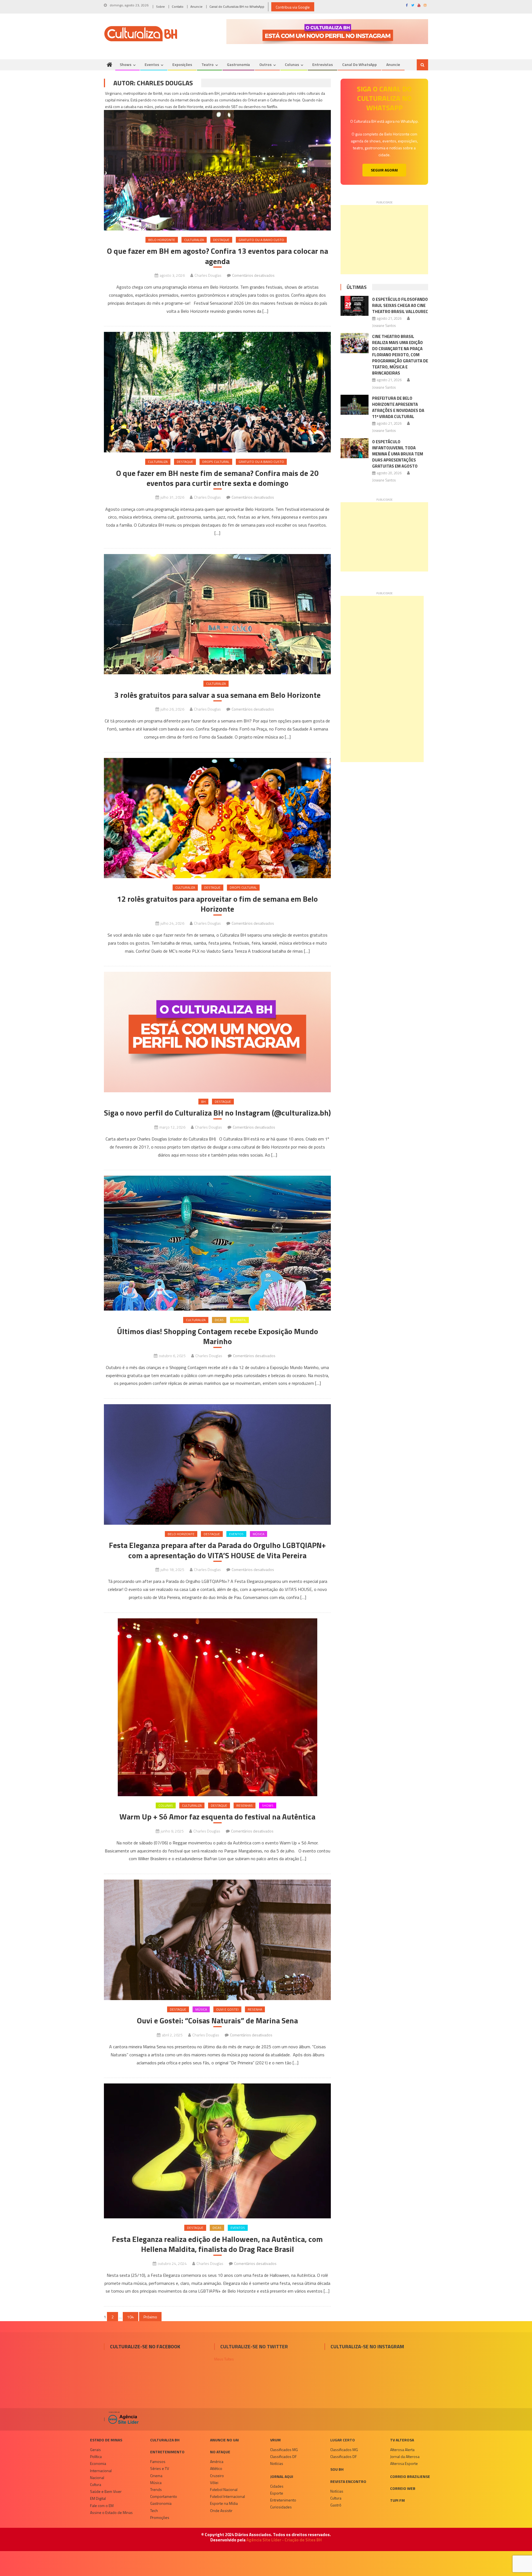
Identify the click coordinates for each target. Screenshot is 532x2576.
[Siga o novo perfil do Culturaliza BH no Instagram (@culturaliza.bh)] (217, 1032)
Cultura (96, 2484)
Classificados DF (283, 2456)
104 (131, 2317)
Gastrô (336, 2505)
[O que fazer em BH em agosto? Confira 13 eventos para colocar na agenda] (217, 163)
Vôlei (214, 2483)
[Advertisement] (384, 240)
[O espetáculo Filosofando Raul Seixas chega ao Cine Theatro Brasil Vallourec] (355, 306)
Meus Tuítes (224, 2359)
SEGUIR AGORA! (384, 170)
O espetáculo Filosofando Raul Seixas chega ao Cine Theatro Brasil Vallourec (400, 305)
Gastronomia (238, 64)
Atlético (216, 2468)
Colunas (292, 64)
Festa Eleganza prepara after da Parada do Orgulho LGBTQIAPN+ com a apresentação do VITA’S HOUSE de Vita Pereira (217, 1550)
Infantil (239, 1320)
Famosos (158, 2461)
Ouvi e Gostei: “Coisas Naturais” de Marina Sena (217, 2021)
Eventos (152, 64)
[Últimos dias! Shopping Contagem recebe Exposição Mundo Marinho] (217, 1243)
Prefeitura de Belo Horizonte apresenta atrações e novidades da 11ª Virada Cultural (398, 407)
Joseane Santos (384, 325)
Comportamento (164, 2496)
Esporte (277, 2493)
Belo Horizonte (162, 240)
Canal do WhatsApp (360, 64)
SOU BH (337, 2469)
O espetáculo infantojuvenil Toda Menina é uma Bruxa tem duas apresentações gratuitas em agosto (398, 454)
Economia (98, 2463)
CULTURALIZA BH (165, 2440)
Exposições (182, 64)
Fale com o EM (102, 2505)
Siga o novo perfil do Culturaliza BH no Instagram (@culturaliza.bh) (217, 1113)
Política (96, 2456)
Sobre (160, 7)
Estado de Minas (106, 2440)
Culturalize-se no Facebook (145, 2346)
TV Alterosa (402, 2440)
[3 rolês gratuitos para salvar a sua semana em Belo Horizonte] (217, 614)
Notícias (277, 2463)
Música (259, 1534)
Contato (178, 7)
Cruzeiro (217, 2476)
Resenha (255, 2009)
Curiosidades (281, 2507)
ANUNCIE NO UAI (224, 2440)
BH (203, 1102)
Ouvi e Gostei (227, 2009)
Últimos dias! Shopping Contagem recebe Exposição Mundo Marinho (218, 1336)
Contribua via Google (293, 7)
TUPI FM (397, 2500)
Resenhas (245, 1805)
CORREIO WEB (403, 2488)
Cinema (156, 2476)
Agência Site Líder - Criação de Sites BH (284, 2540)
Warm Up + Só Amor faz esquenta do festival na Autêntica (217, 1817)
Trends (156, 2489)
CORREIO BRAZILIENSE (410, 2476)
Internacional (101, 2471)
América (217, 2461)
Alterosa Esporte (404, 2463)
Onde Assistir (221, 2510)
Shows (126, 64)
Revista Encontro (348, 2481)
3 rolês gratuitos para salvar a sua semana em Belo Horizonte (217, 695)
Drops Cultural (216, 462)
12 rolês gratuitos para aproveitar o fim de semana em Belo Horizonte (217, 904)
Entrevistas (323, 64)
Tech (154, 2510)
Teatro (208, 64)
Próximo (150, 2317)
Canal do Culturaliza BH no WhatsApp (237, 7)
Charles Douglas (208, 275)
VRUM (275, 2440)
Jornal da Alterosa (405, 2456)
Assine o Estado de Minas (111, 2512)
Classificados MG (284, 2450)
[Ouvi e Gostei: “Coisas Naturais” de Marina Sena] (217, 1940)
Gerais (95, 2450)
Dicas (219, 1320)
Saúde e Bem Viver (106, 2491)
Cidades (277, 2486)
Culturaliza (194, 240)
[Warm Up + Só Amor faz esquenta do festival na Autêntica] (217, 1707)
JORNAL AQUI (282, 2476)
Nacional (97, 2478)
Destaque (221, 240)
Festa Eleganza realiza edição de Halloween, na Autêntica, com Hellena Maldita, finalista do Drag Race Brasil (217, 2244)
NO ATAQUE (220, 2452)
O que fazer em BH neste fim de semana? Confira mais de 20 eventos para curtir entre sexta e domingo (217, 478)
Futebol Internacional (227, 2496)
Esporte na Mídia (224, 2503)
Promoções (160, 2517)
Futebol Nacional (224, 2489)
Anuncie (196, 7)
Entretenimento (167, 2452)
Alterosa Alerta (402, 2450)
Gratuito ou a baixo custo (261, 240)
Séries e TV (160, 2468)
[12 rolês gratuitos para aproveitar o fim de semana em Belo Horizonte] (217, 818)
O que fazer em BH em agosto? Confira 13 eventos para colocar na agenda (218, 256)
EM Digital (98, 2498)
